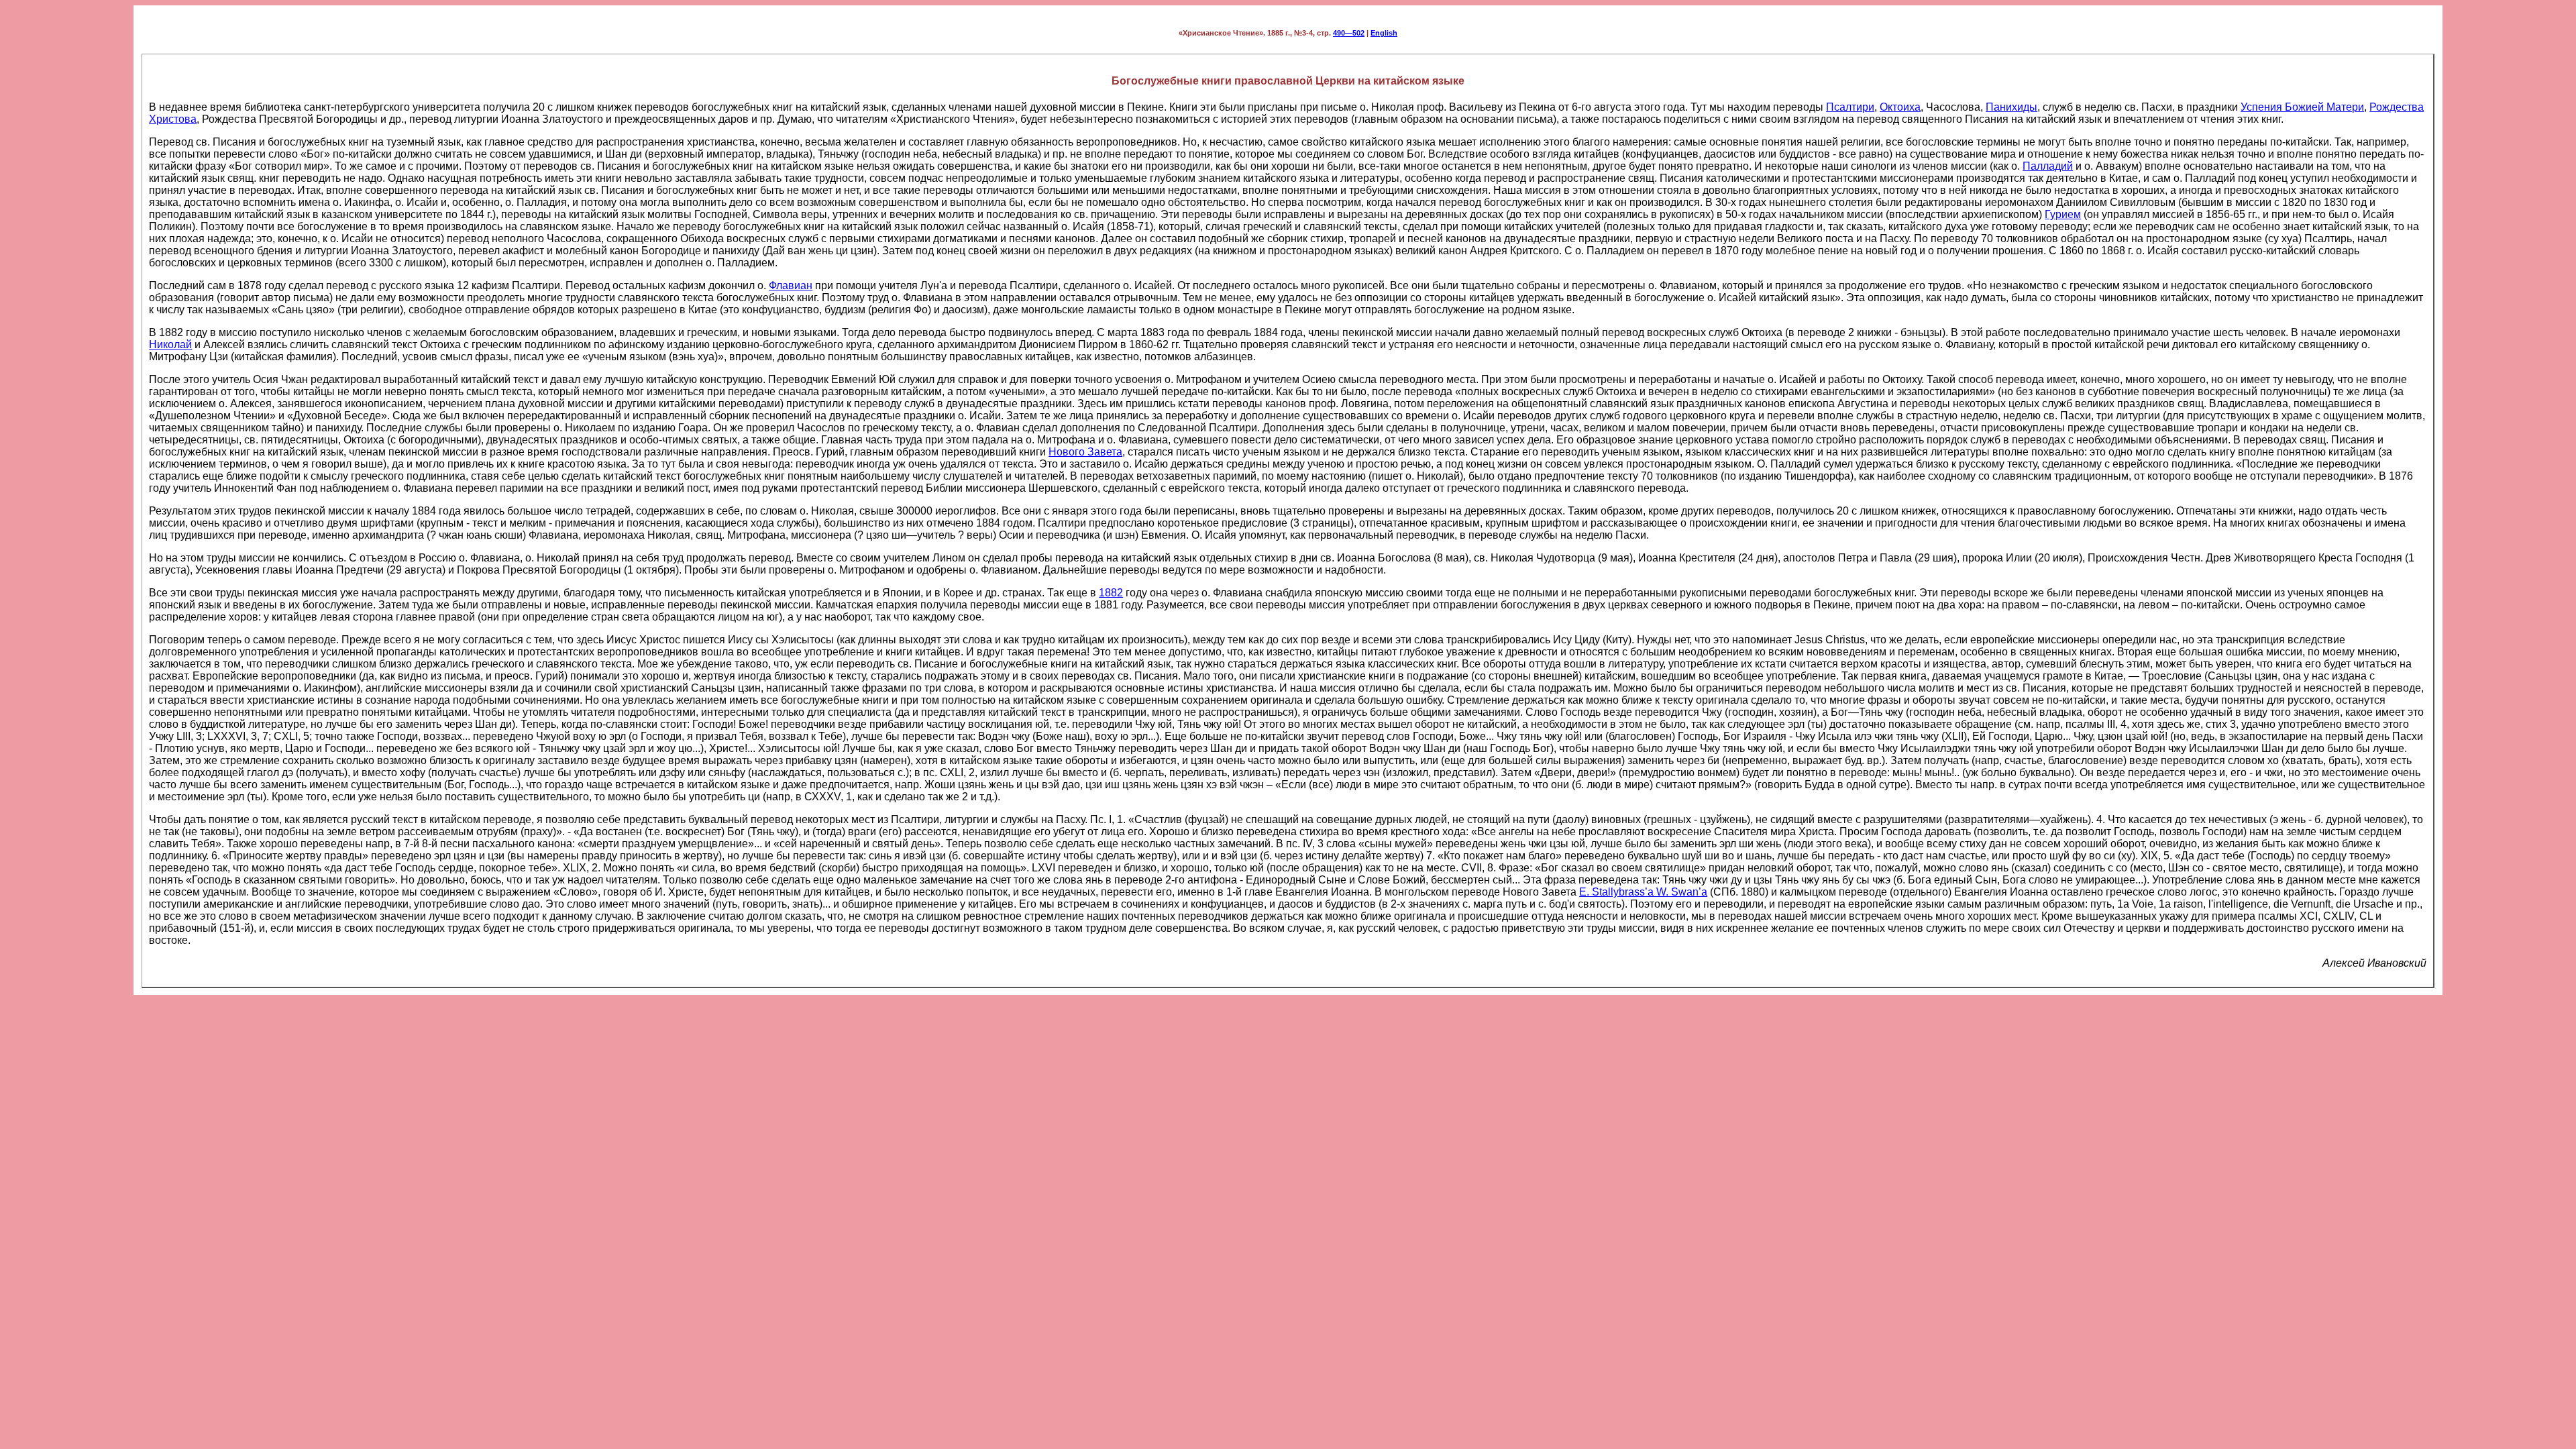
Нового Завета (1085, 452)
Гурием (2063, 214)
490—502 (1349, 33)
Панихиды (2011, 107)
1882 (1111, 593)
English (1384, 33)
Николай (170, 344)
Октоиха (1900, 107)
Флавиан (791, 285)
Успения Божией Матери (2302, 107)
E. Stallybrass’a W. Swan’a (1643, 892)
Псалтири (1850, 107)
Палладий (2048, 166)
